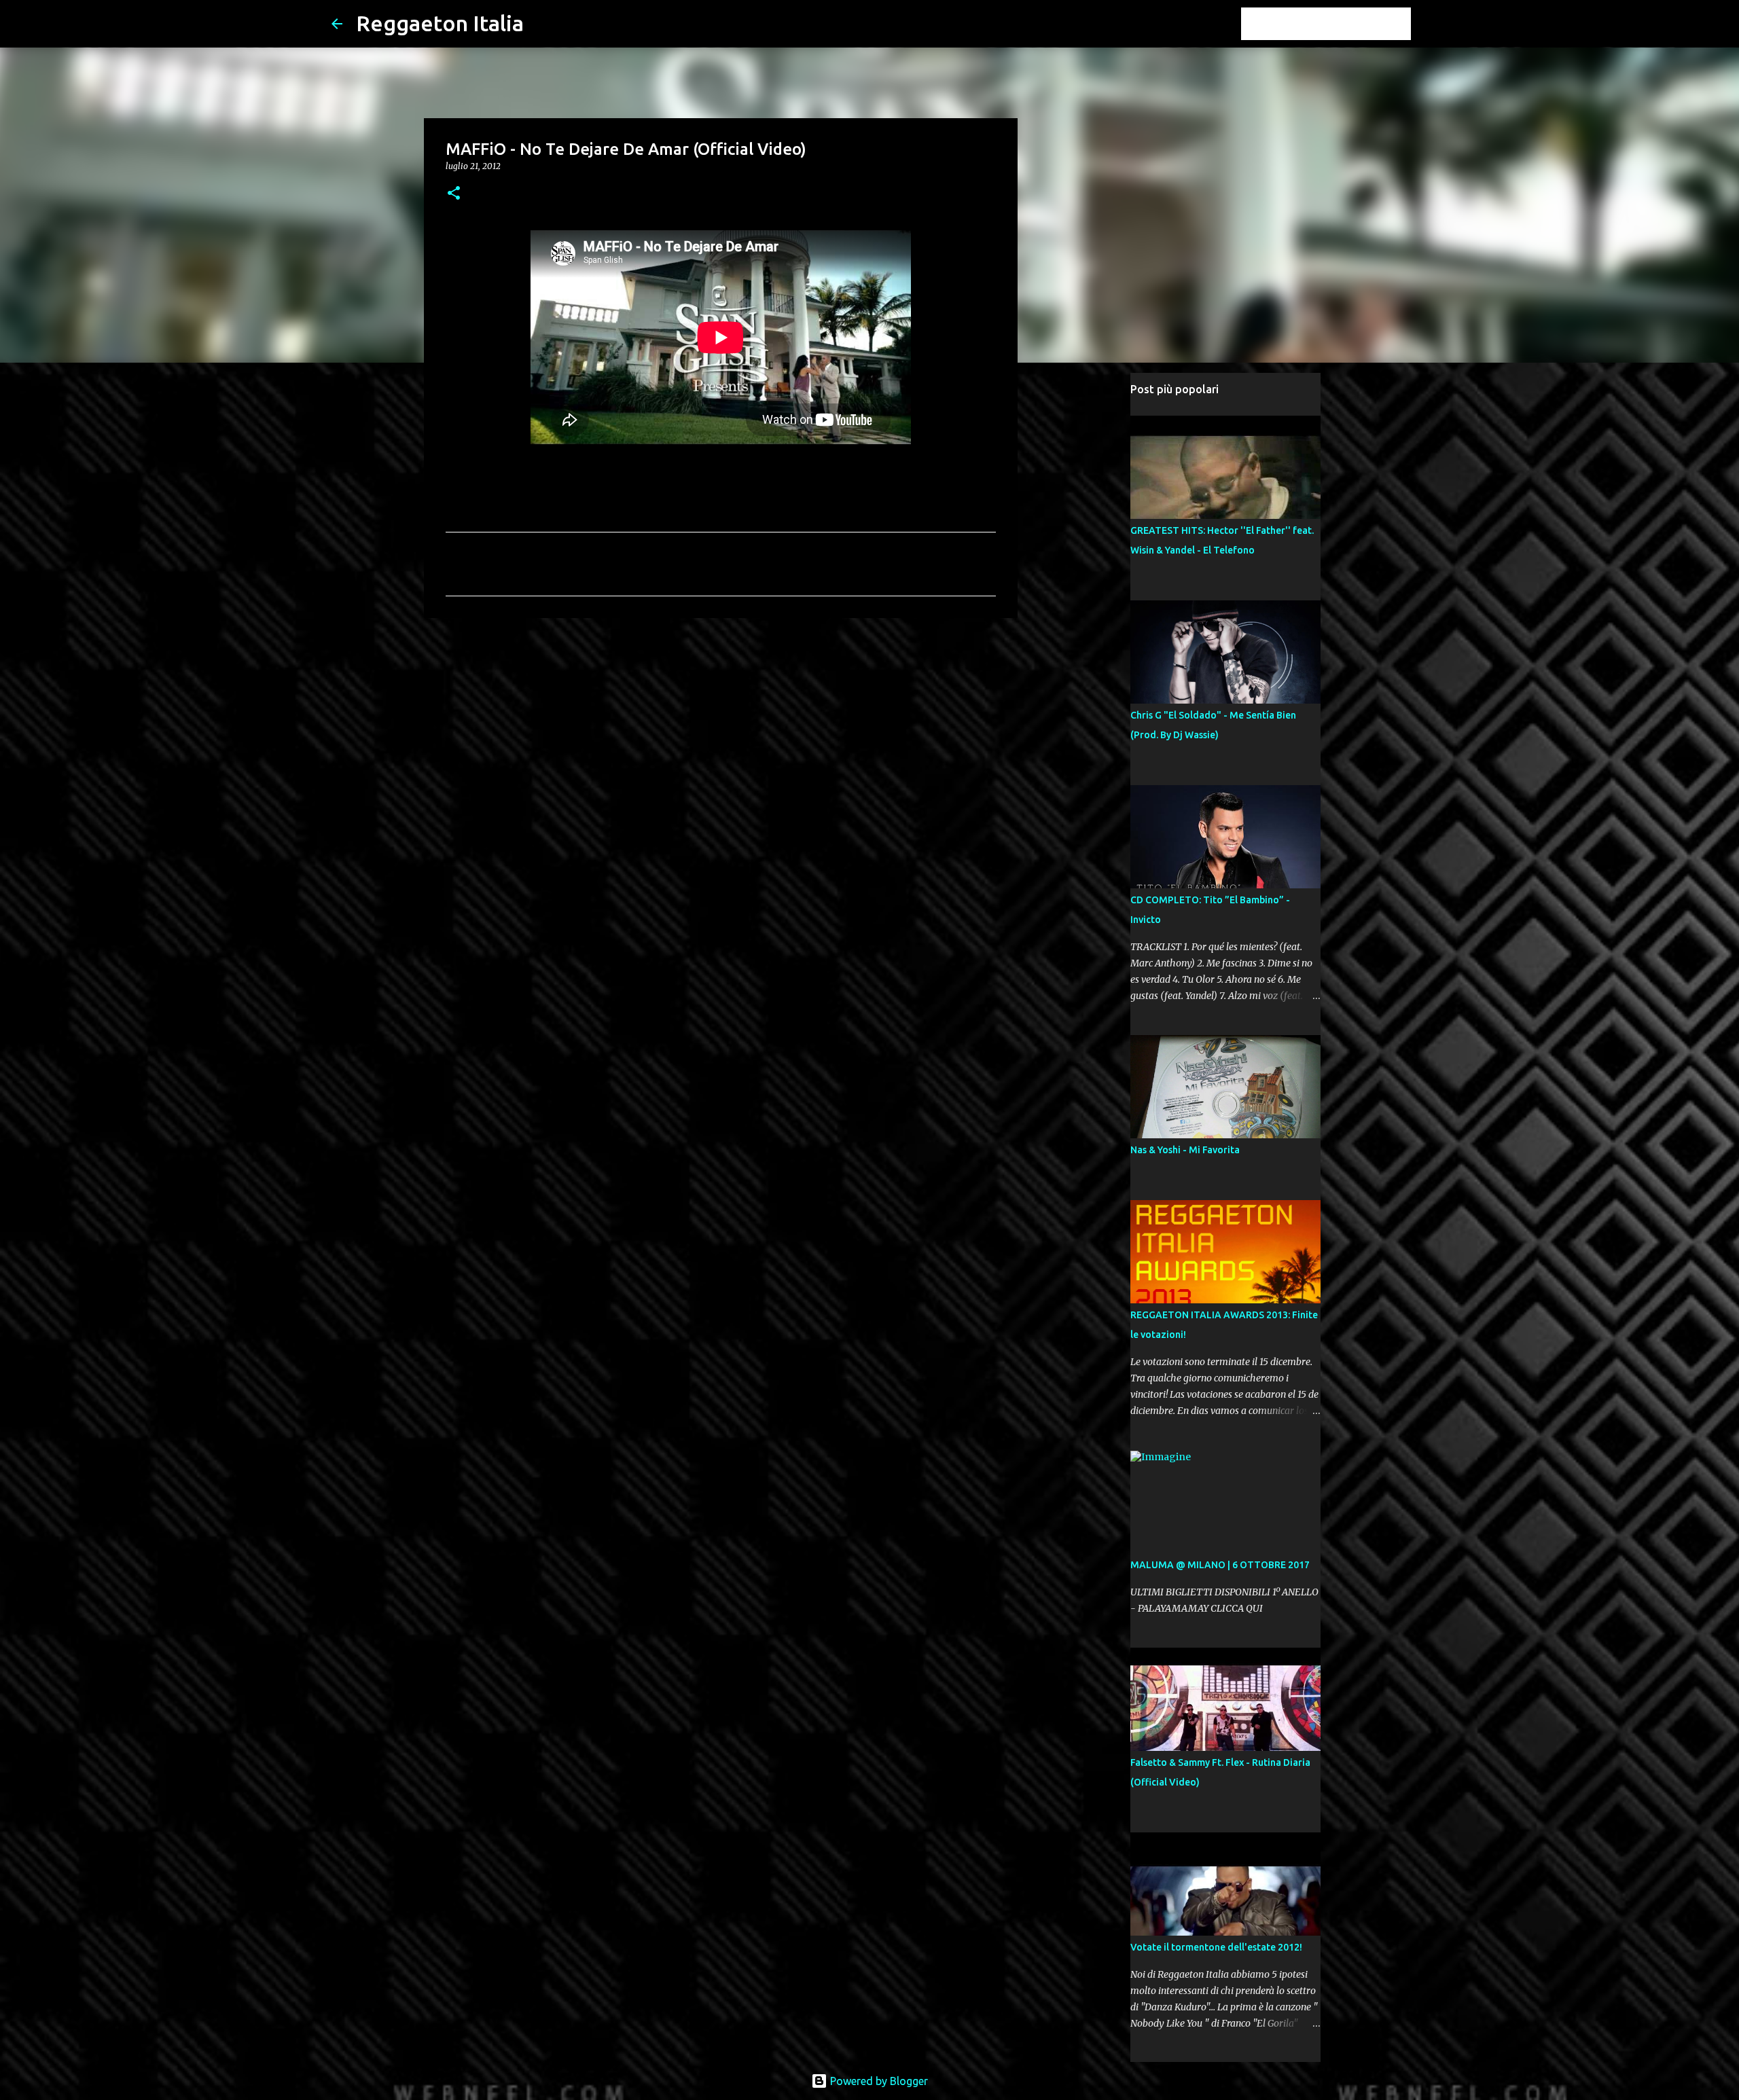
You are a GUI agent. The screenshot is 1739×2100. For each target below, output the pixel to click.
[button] (454, 194)
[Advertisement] (721, 734)
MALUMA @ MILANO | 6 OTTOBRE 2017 (1220, 1565)
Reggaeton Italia (440, 23)
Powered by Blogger (878, 2081)
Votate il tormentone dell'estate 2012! (1216, 1947)
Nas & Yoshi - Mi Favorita (1185, 1150)
